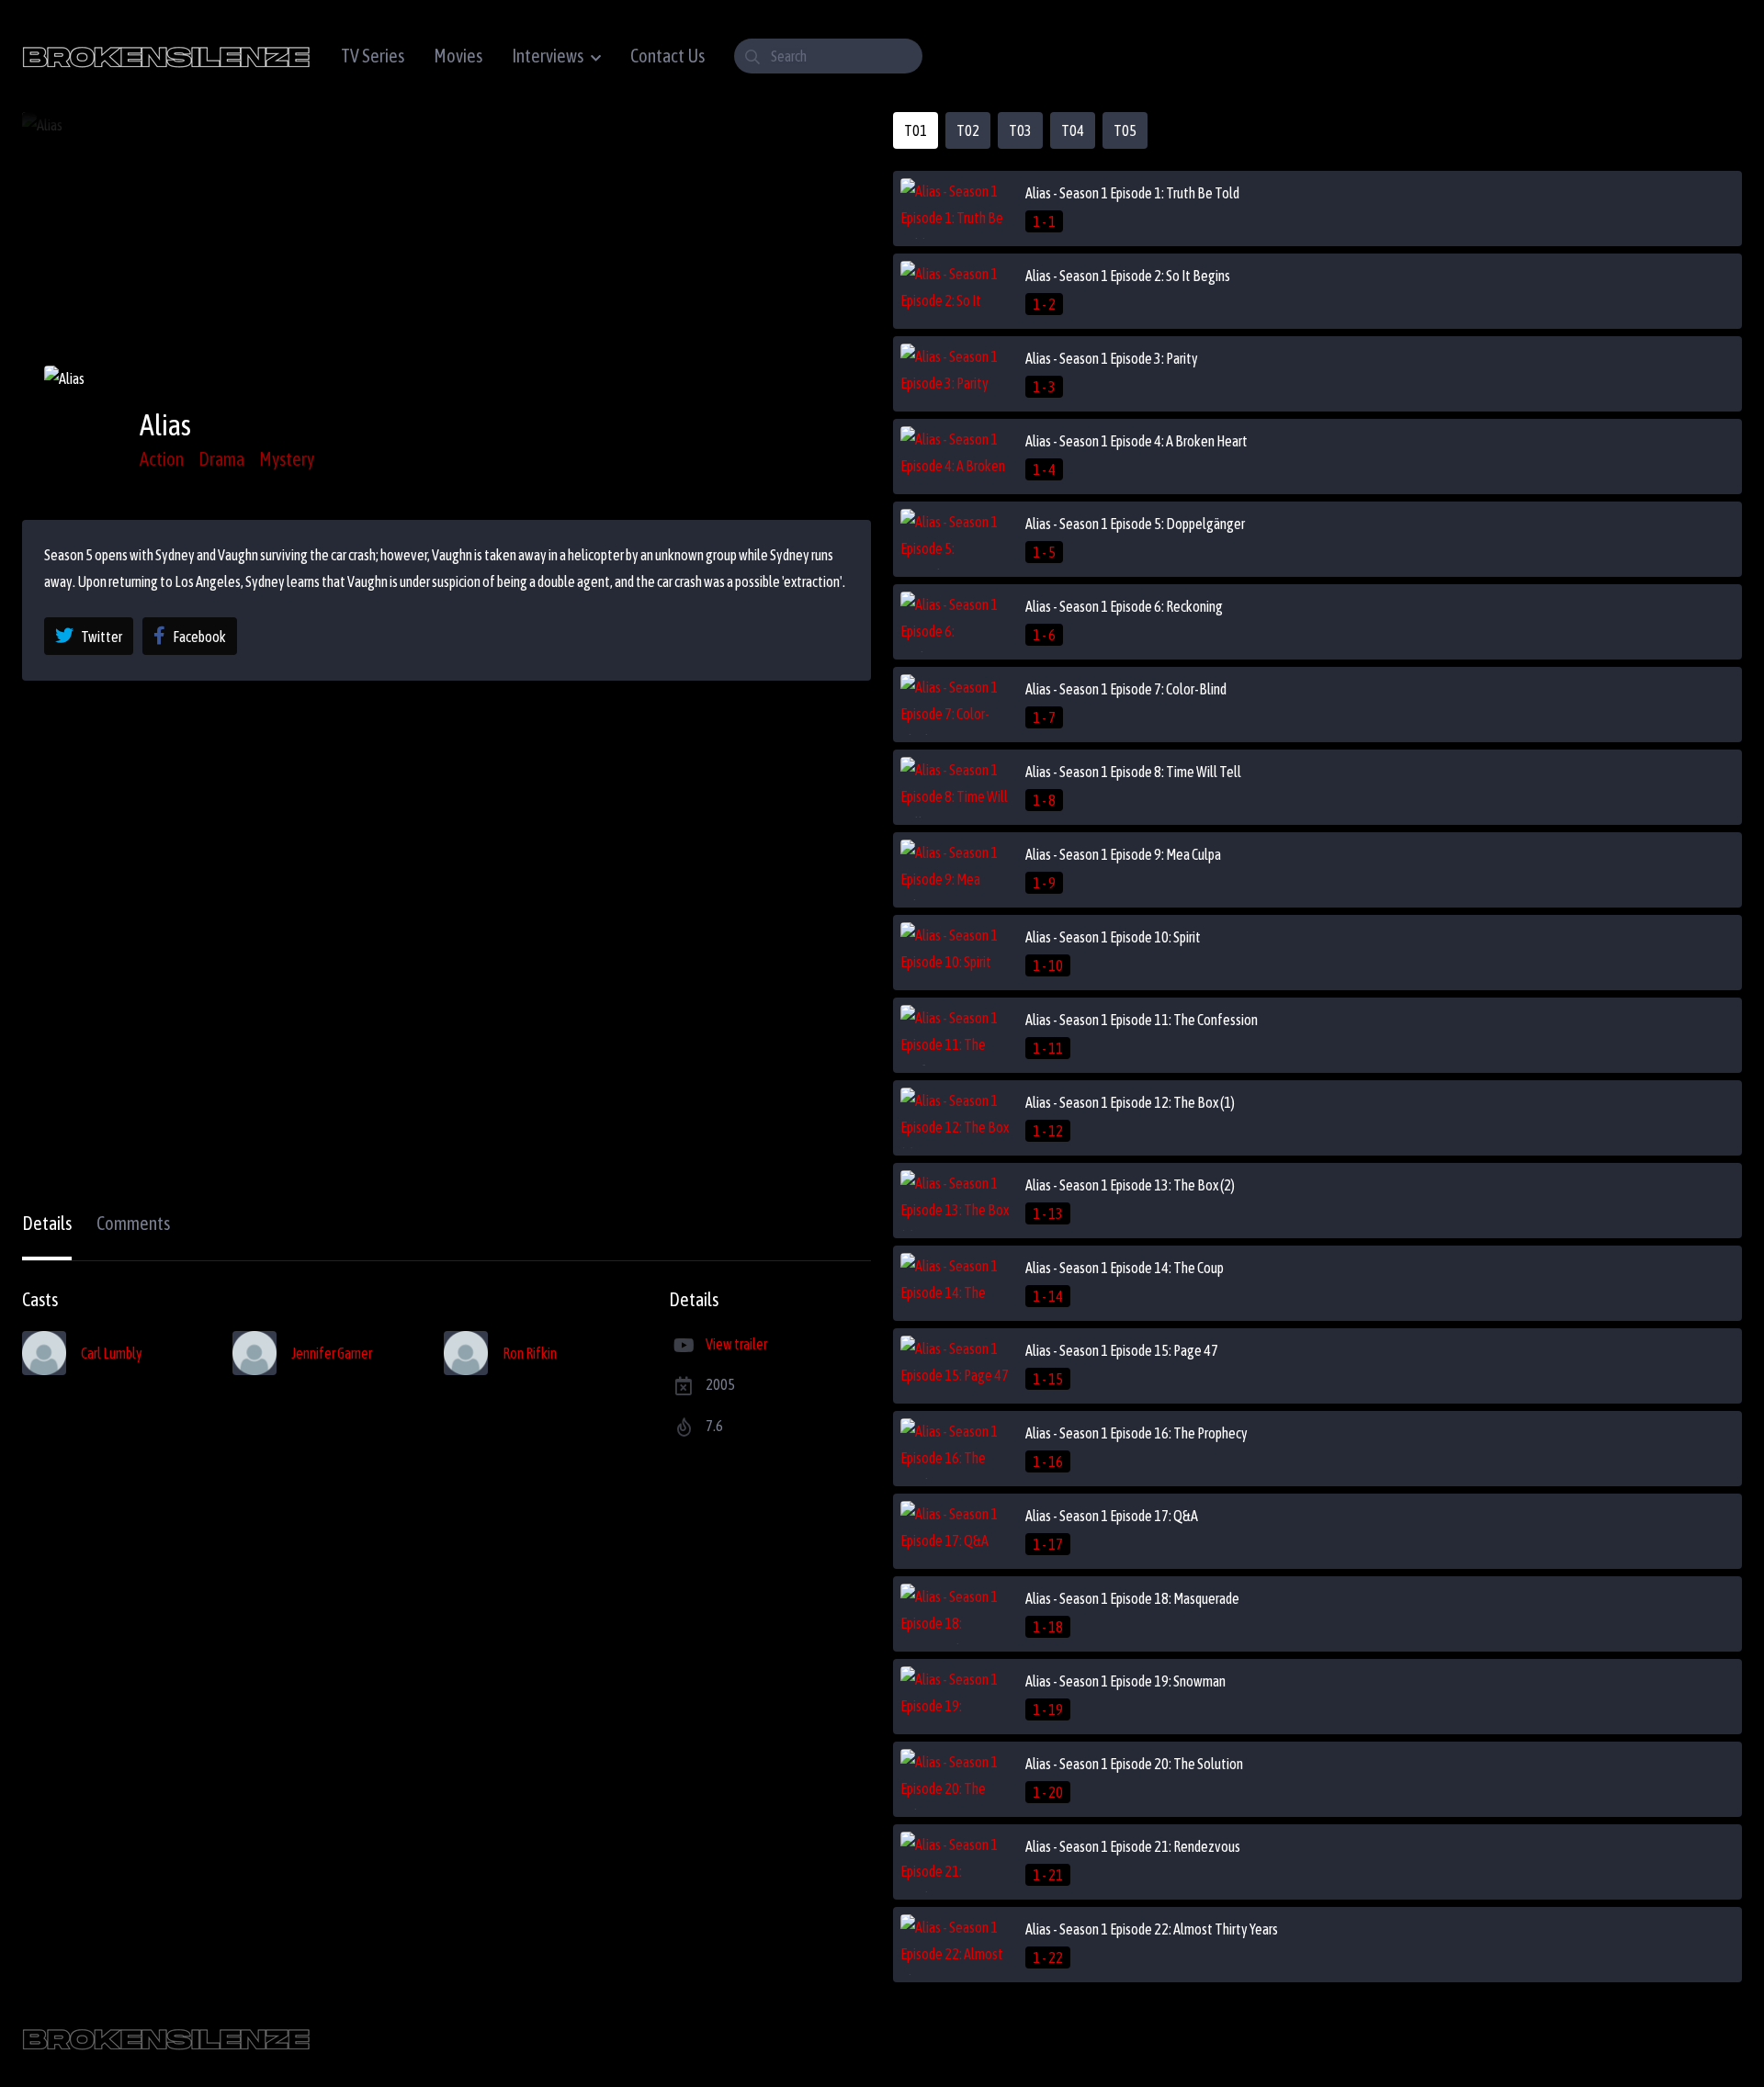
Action (162, 459)
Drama (221, 459)
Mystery (287, 459)
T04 (1073, 130)
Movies (458, 56)
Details (47, 1223)
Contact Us (667, 56)
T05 (1125, 130)
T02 (968, 130)
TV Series (373, 56)
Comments (133, 1223)
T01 (916, 130)
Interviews (548, 56)
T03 (1020, 130)
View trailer (736, 1344)
